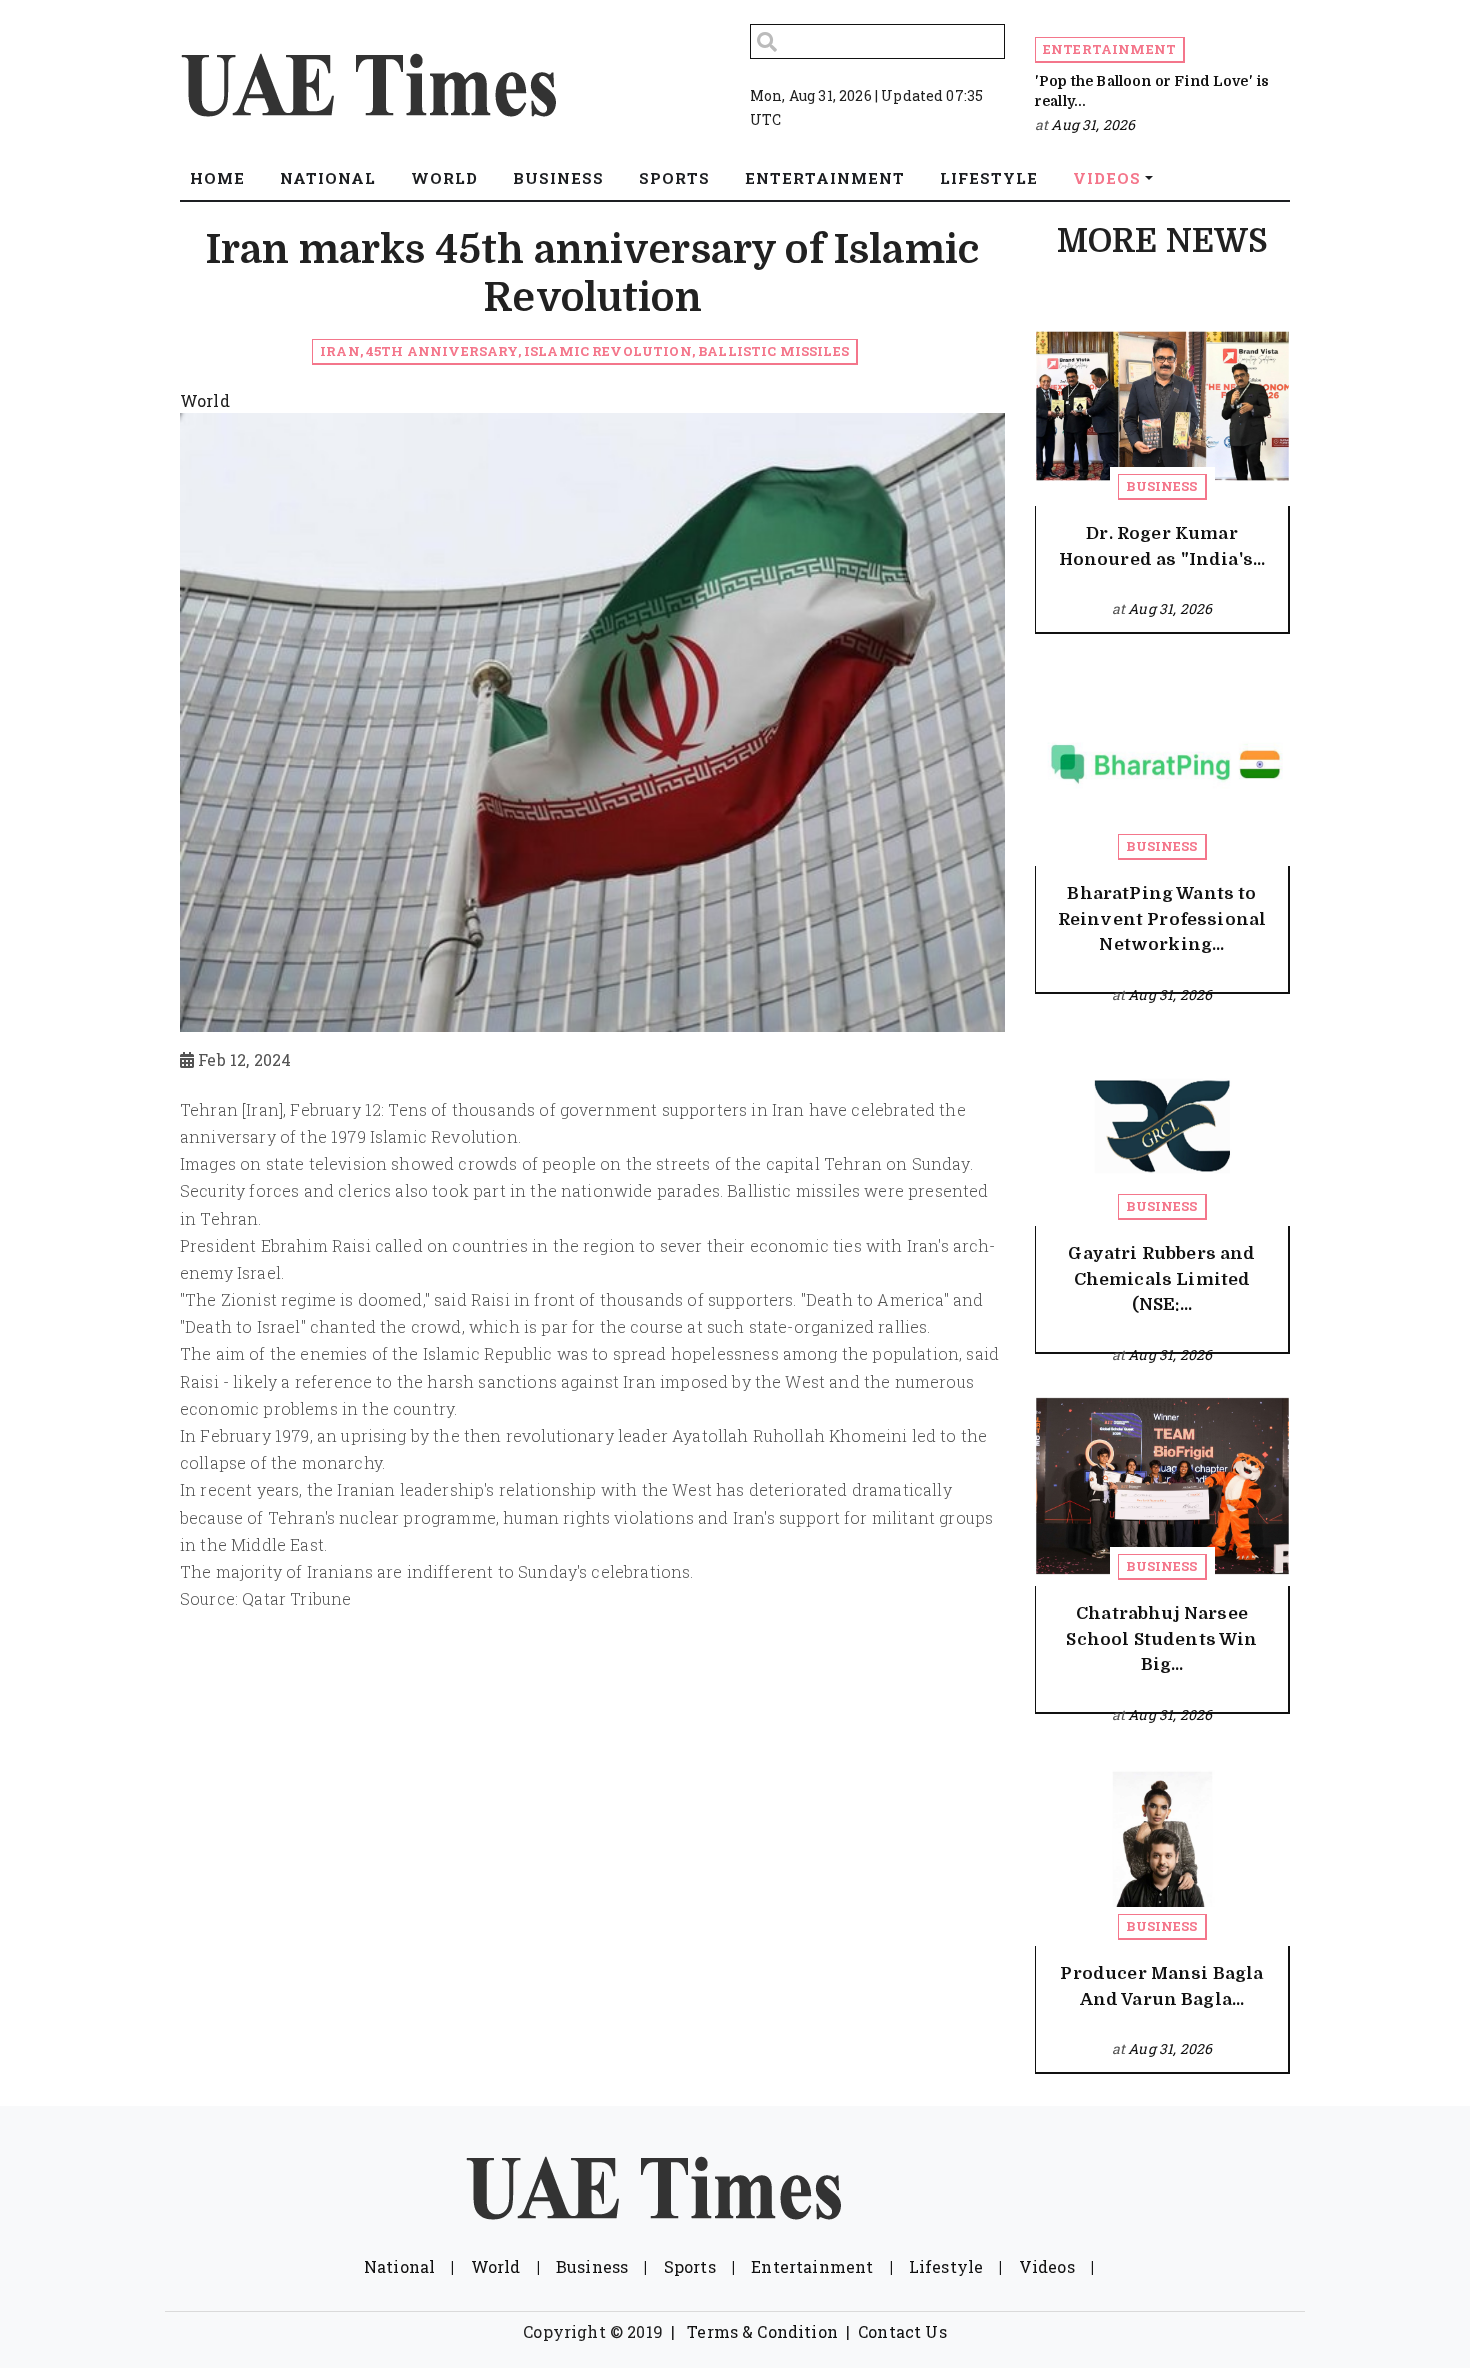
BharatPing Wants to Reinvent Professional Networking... (1162, 919)
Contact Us (902, 2331)
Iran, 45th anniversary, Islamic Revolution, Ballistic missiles (584, 351)
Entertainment (1109, 49)
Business (1161, 486)
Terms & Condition (762, 2331)
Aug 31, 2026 (1093, 124)
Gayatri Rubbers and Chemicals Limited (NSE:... (1161, 1279)
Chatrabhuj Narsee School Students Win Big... (1161, 1639)
